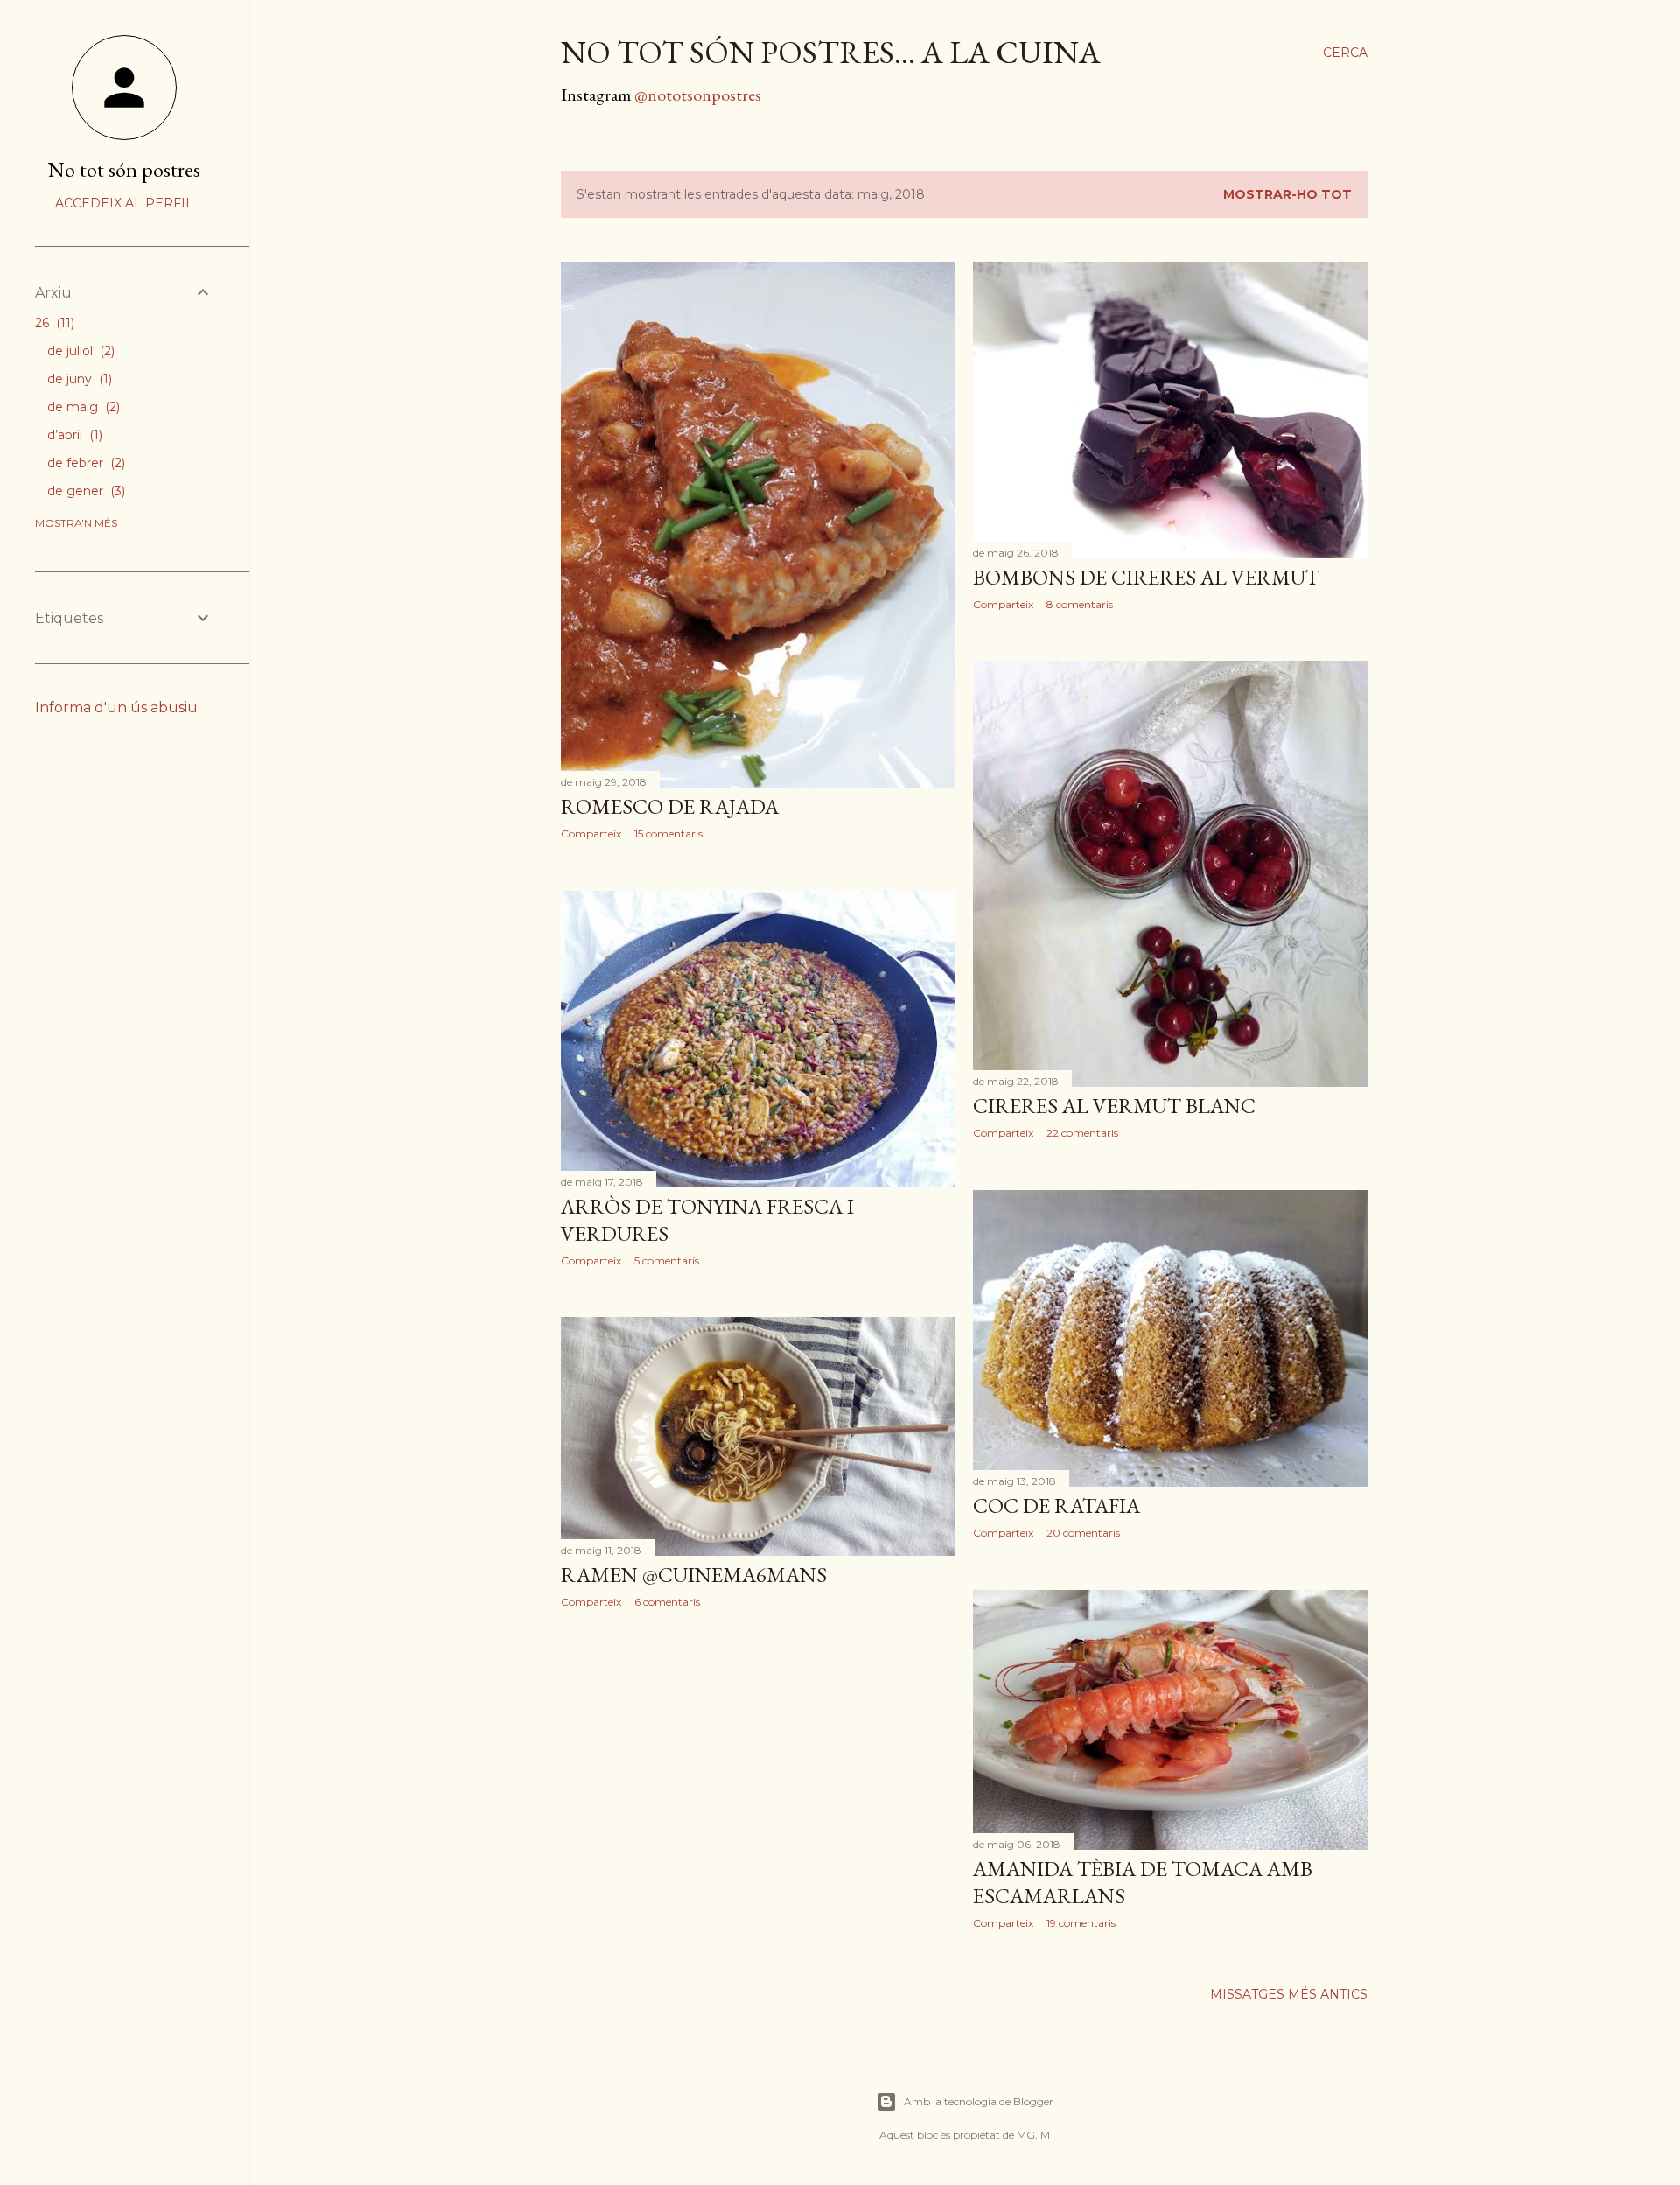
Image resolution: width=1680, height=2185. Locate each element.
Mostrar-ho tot (1288, 194)
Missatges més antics (1289, 1994)
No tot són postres (124, 169)
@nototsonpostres (698, 95)
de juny (78, 379)
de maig (82, 407)
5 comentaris (667, 1261)
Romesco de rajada (670, 806)
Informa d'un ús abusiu (116, 707)
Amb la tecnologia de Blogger (979, 2101)
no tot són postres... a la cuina (831, 52)
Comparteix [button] (591, 833)
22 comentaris (1082, 1133)
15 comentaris (668, 833)
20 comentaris (1083, 1533)
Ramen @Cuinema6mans (694, 1575)
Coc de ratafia (1057, 1506)
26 (53, 323)
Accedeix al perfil (124, 203)
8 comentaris (1080, 604)
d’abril (73, 435)
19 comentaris (1081, 1923)
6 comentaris (667, 1602)
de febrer (84, 463)
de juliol (79, 351)
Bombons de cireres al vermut (1146, 577)
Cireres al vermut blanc (1114, 1106)
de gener (84, 491)
